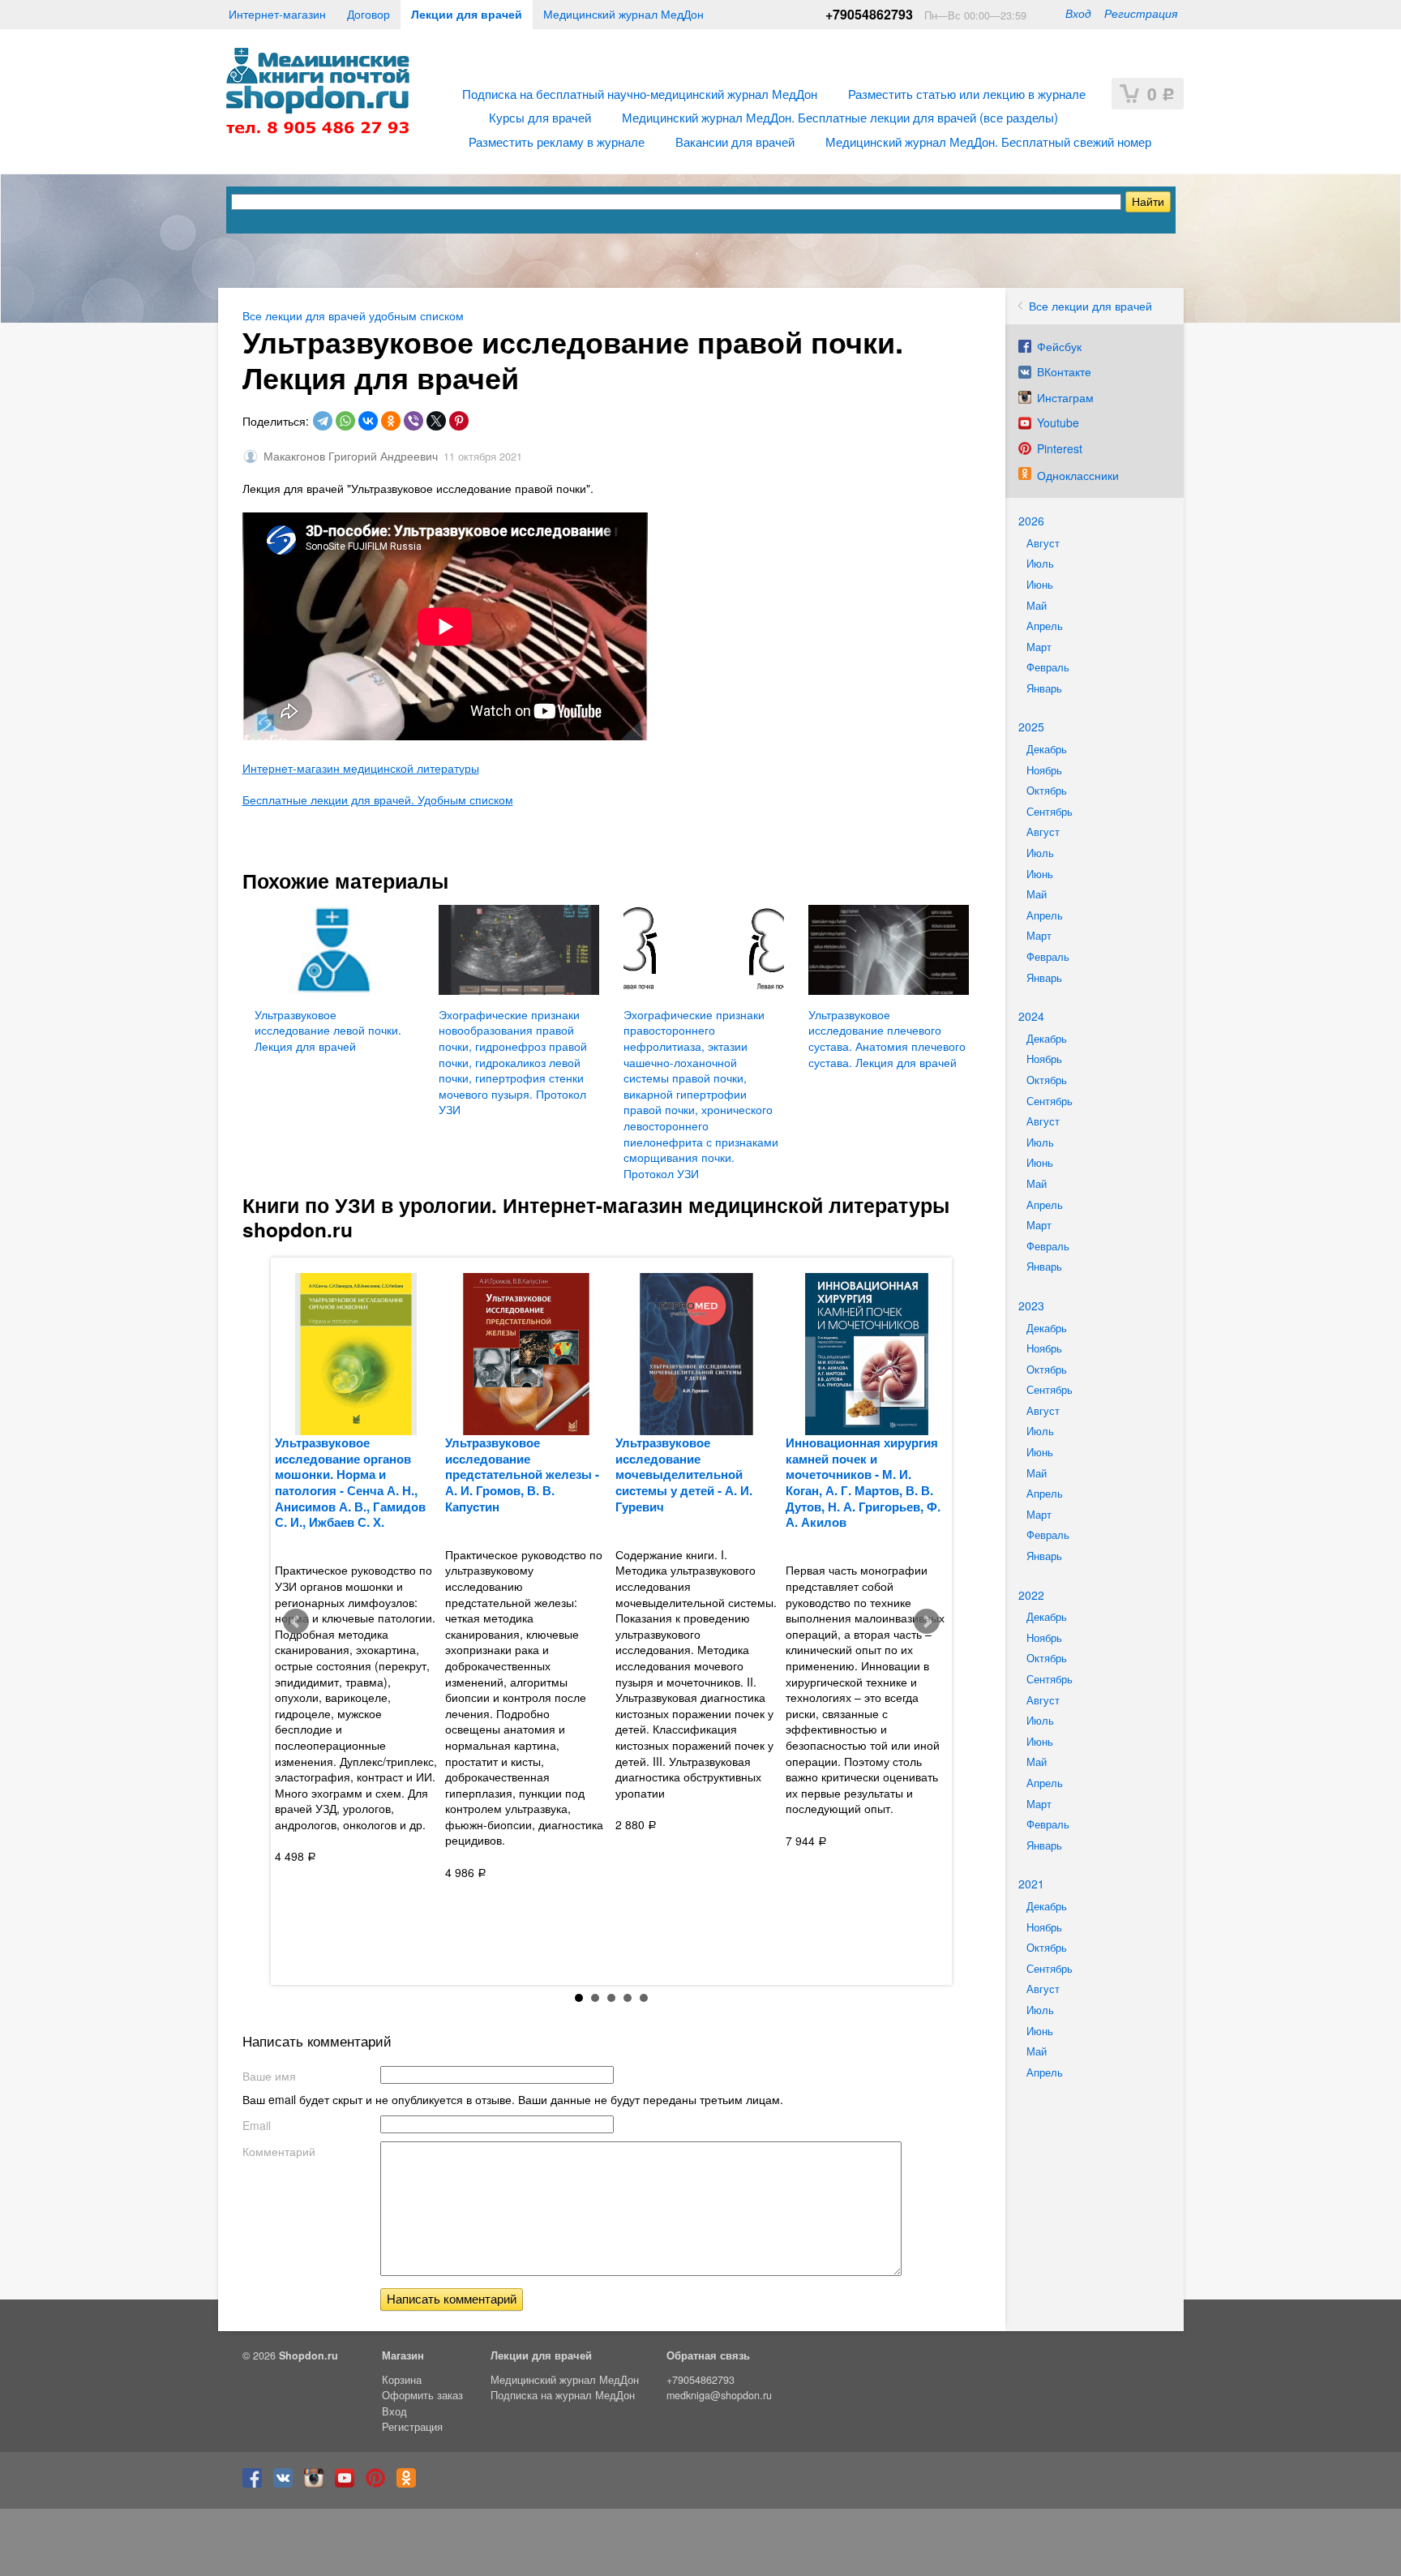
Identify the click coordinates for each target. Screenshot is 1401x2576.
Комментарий (279, 2151)
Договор (368, 14)
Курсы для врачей (540, 117)
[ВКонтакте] (368, 421)
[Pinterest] (459, 421)
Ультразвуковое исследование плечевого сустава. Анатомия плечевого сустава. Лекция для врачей (887, 1038)
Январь (1044, 688)
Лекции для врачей (467, 14)
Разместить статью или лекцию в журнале (967, 93)
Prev (296, 1622)
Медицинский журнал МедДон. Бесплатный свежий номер (988, 141)
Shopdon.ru (308, 2355)
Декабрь (1047, 749)
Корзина (402, 2380)
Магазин (403, 2355)
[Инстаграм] (318, 2484)
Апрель (1045, 626)
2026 (1031, 521)
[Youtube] (349, 2484)
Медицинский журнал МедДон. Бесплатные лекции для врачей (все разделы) (840, 117)
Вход (1078, 13)
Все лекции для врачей (1090, 306)
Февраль (1048, 667)
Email (257, 2125)
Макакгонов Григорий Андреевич (351, 456)
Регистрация (1141, 13)
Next (927, 1622)
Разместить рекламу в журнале (557, 141)
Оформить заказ (422, 2395)
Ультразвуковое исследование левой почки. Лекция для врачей (328, 1030)
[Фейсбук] (256, 2484)
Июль (1040, 564)
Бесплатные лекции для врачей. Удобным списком (378, 799)
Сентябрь (1050, 812)
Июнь (1040, 585)
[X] (436, 421)
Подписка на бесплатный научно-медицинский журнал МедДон (640, 93)
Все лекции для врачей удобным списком (353, 315)
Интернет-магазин (277, 14)
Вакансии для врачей (735, 141)
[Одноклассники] (391, 421)
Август (1043, 543)
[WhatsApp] (345, 421)
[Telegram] (323, 421)
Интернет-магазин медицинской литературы (361, 768)
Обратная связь (708, 2355)
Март (1039, 647)
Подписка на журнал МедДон (563, 2395)
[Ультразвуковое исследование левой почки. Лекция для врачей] (335, 950)
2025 (1031, 727)
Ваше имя (269, 2076)
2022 (1031, 1595)
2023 (1031, 1305)
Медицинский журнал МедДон (623, 14)
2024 (1031, 1016)
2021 (1031, 1884)
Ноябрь (1044, 770)
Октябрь (1047, 791)
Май (1037, 606)
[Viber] (413, 421)
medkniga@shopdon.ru (719, 2395)
